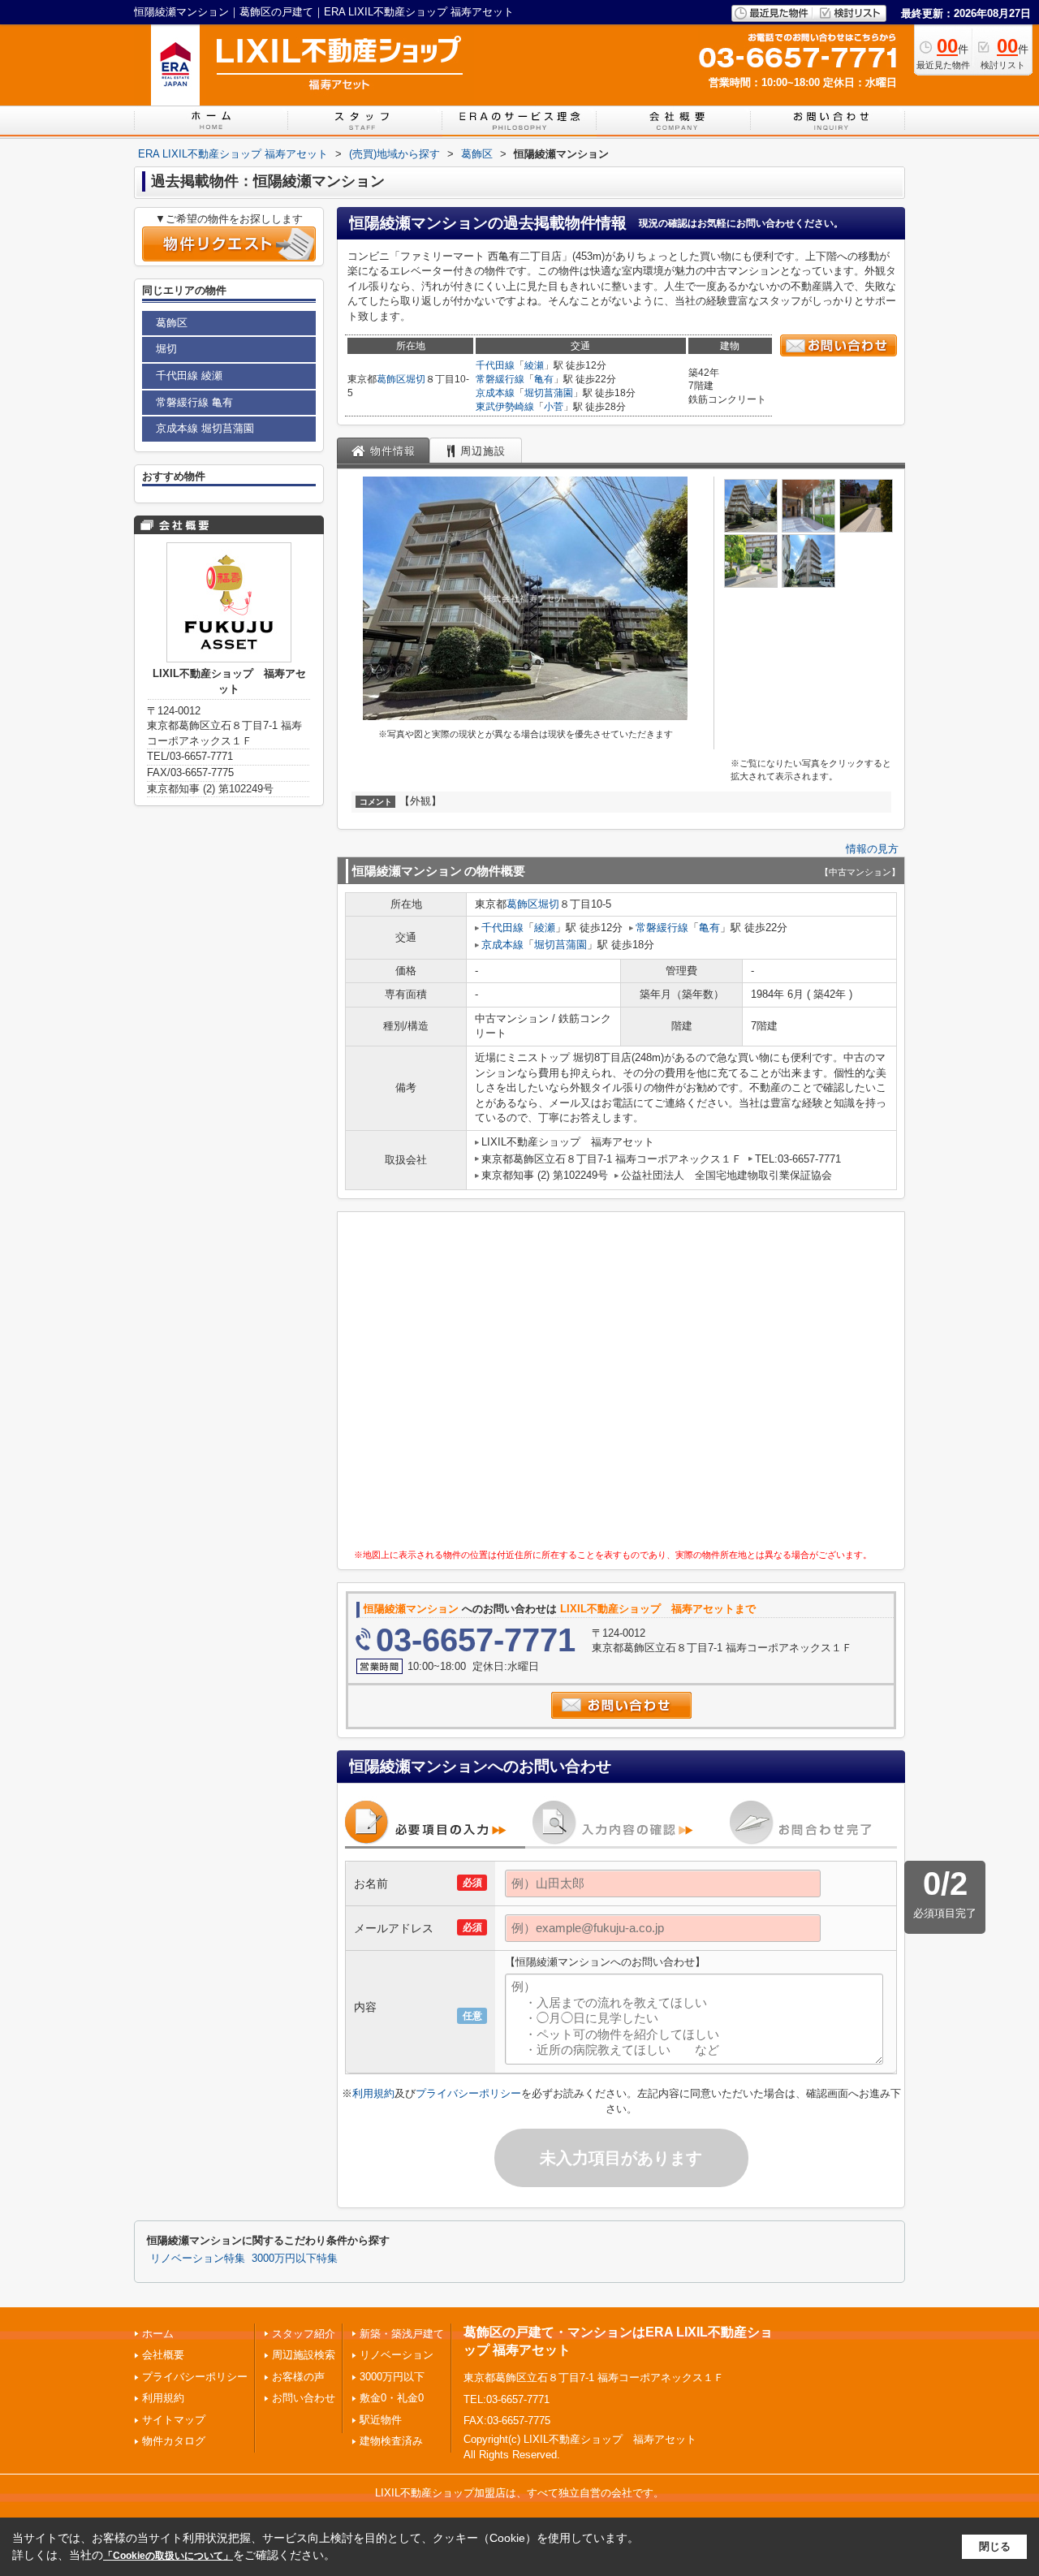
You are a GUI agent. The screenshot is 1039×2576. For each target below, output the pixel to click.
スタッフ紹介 (304, 2334)
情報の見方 (872, 849)
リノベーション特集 (198, 2259)
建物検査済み (391, 2441)
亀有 (544, 379)
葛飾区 (391, 379)
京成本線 (495, 393)
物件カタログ (174, 2441)
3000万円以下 (392, 2377)
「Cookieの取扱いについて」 (168, 2556)
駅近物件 (381, 2420)
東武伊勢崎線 (505, 407)
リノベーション (397, 2355)
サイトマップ (174, 2420)
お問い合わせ (304, 2398)
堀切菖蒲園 (549, 393)
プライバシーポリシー (468, 2093)
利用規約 (373, 2093)
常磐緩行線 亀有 (194, 402)
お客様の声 (298, 2377)
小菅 (554, 407)
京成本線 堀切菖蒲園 (205, 428)
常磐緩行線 (500, 379)
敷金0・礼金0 (392, 2398)
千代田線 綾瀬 (189, 375)
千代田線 (495, 365)
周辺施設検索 (304, 2355)
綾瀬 (534, 365)
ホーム (158, 2334)
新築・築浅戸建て (402, 2334)
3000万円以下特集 (295, 2259)
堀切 (416, 379)
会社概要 (163, 2355)
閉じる (995, 2546)
